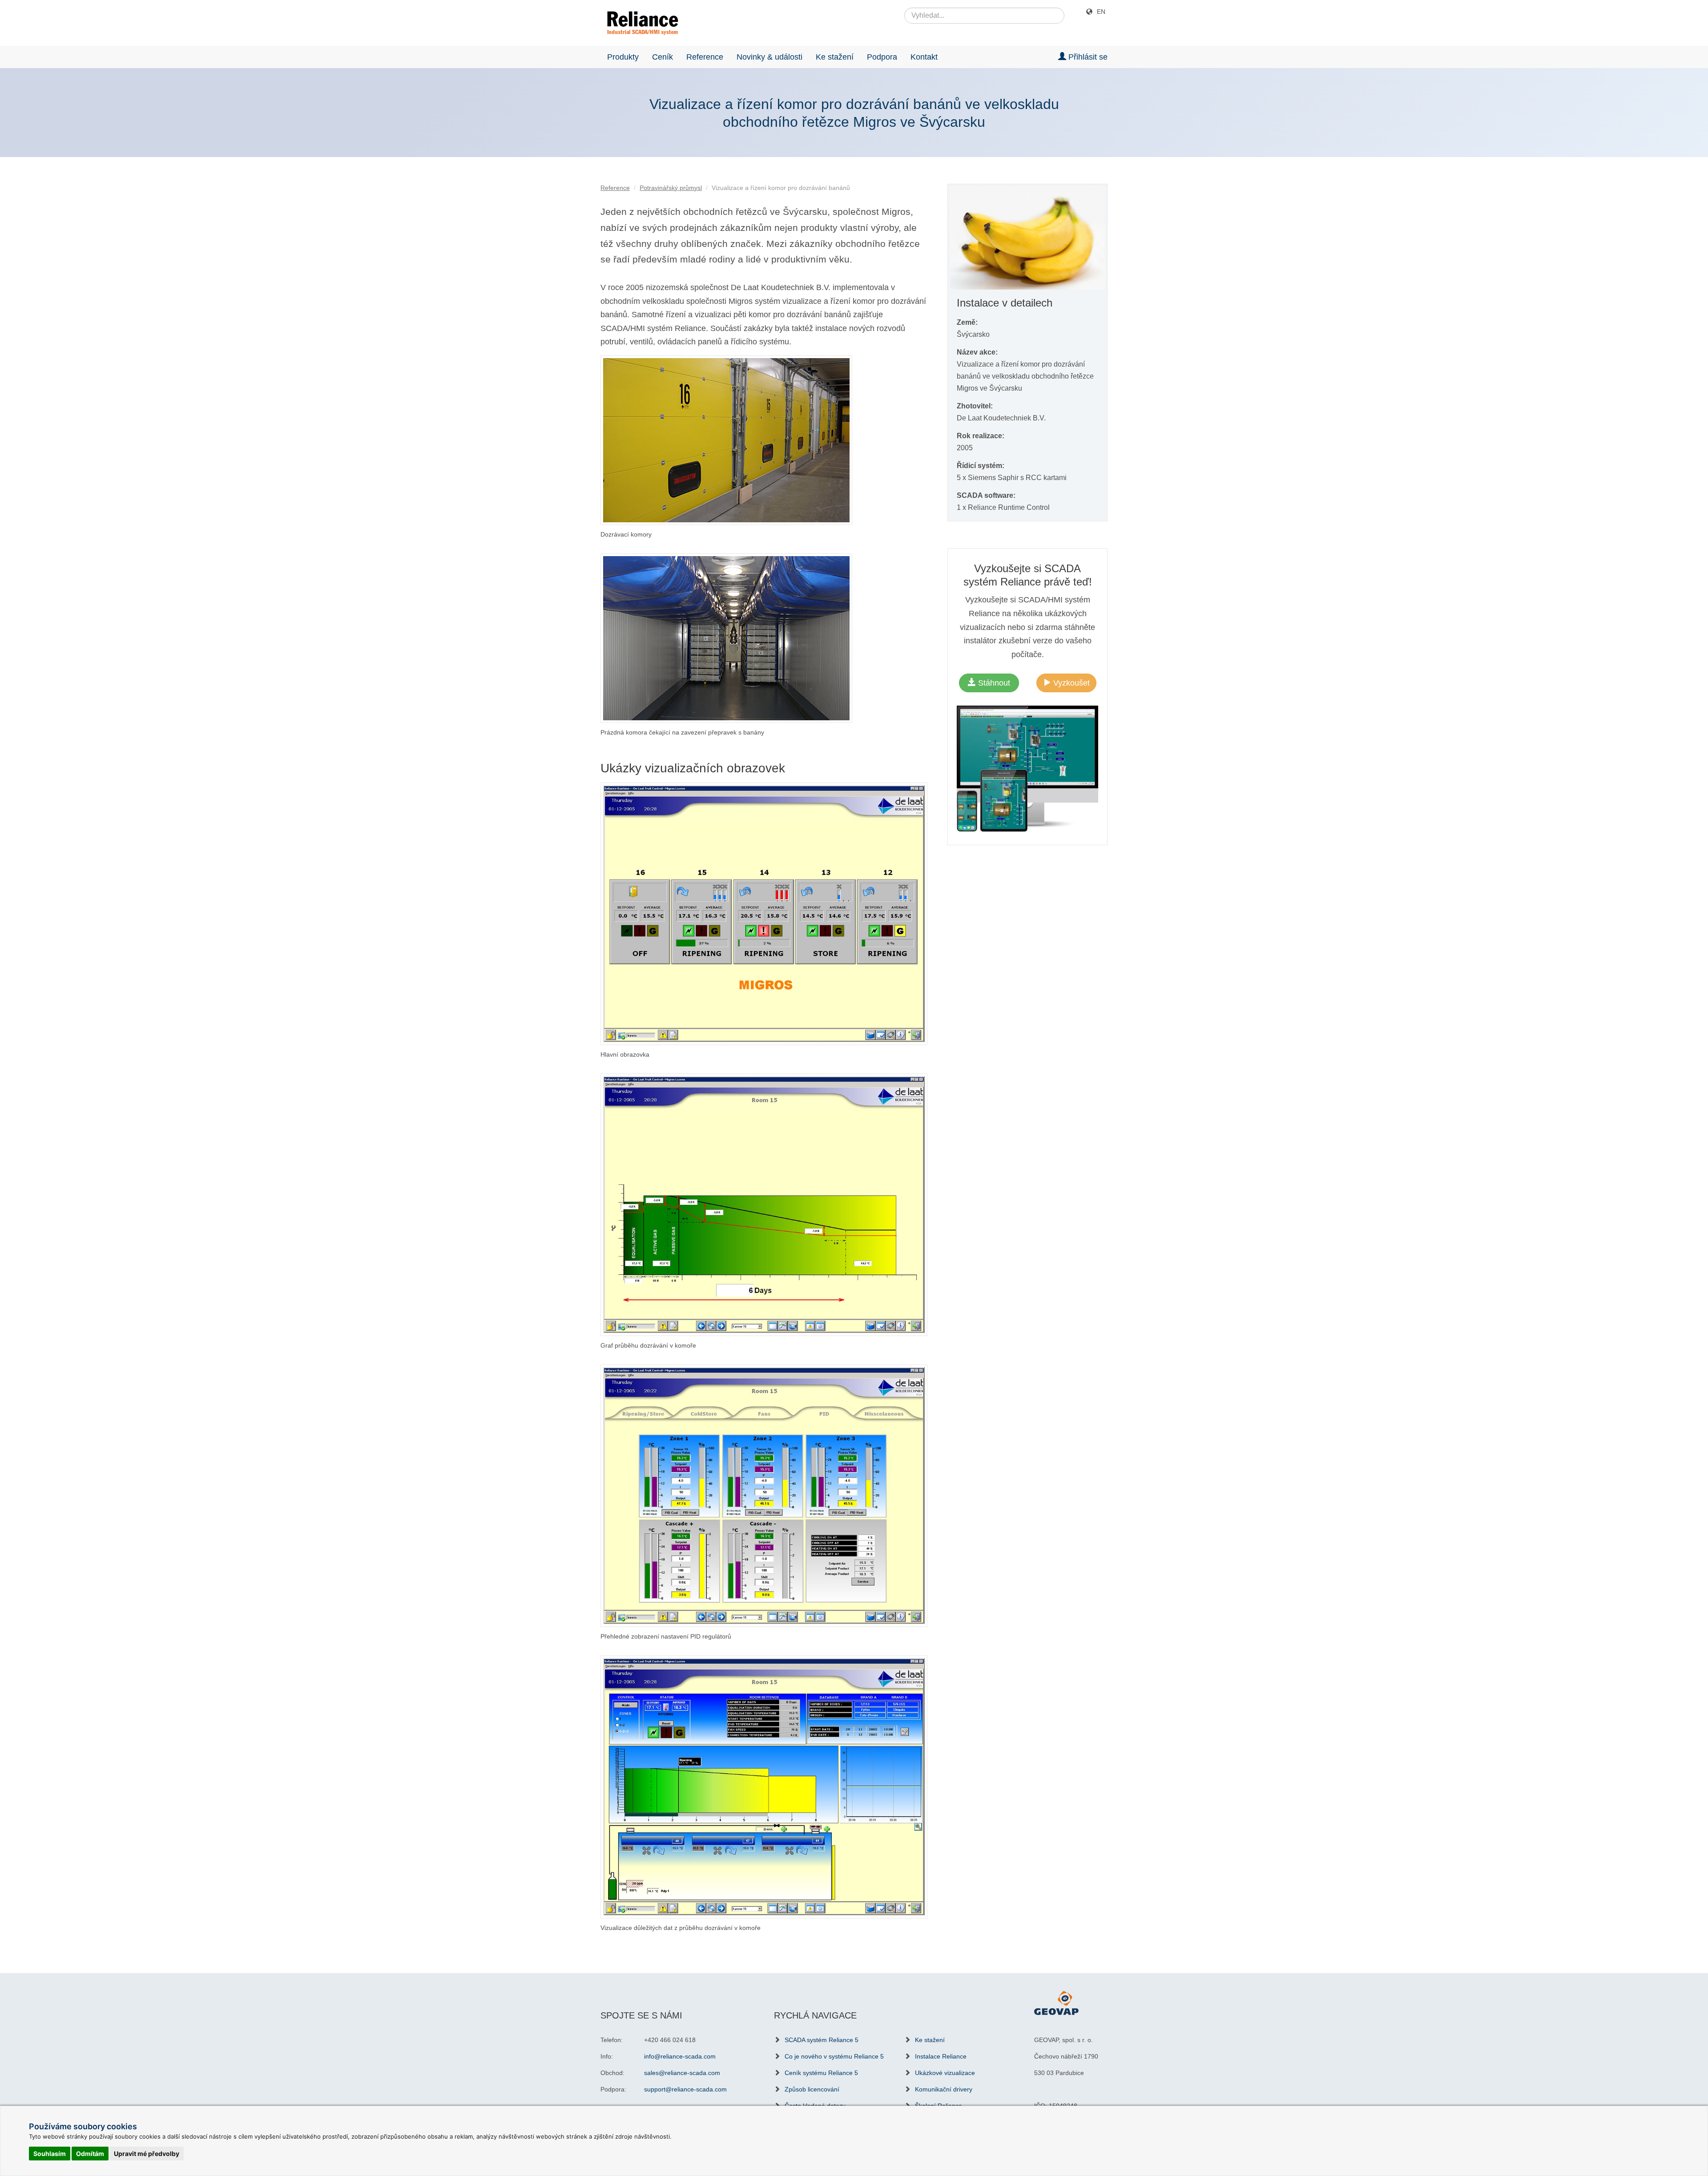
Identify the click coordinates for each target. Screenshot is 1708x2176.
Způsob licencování (812, 2089)
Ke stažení (835, 57)
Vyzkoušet (1070, 683)
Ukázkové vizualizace (945, 2073)
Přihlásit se (1087, 57)
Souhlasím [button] (50, 2154)
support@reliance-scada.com (685, 2089)
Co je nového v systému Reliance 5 (834, 2056)
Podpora (882, 57)
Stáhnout (993, 683)
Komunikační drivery (944, 2089)
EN (1101, 12)
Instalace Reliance (941, 2056)
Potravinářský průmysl (671, 188)
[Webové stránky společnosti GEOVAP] (1056, 2002)
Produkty (623, 57)
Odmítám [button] (90, 2154)
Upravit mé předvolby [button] (147, 2154)
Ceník (663, 57)
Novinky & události (769, 57)
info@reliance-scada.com (680, 2056)
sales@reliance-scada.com (682, 2073)
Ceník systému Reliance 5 (821, 2073)
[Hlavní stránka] (639, 23)
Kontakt (924, 57)
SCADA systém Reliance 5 (822, 2040)
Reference (705, 57)
